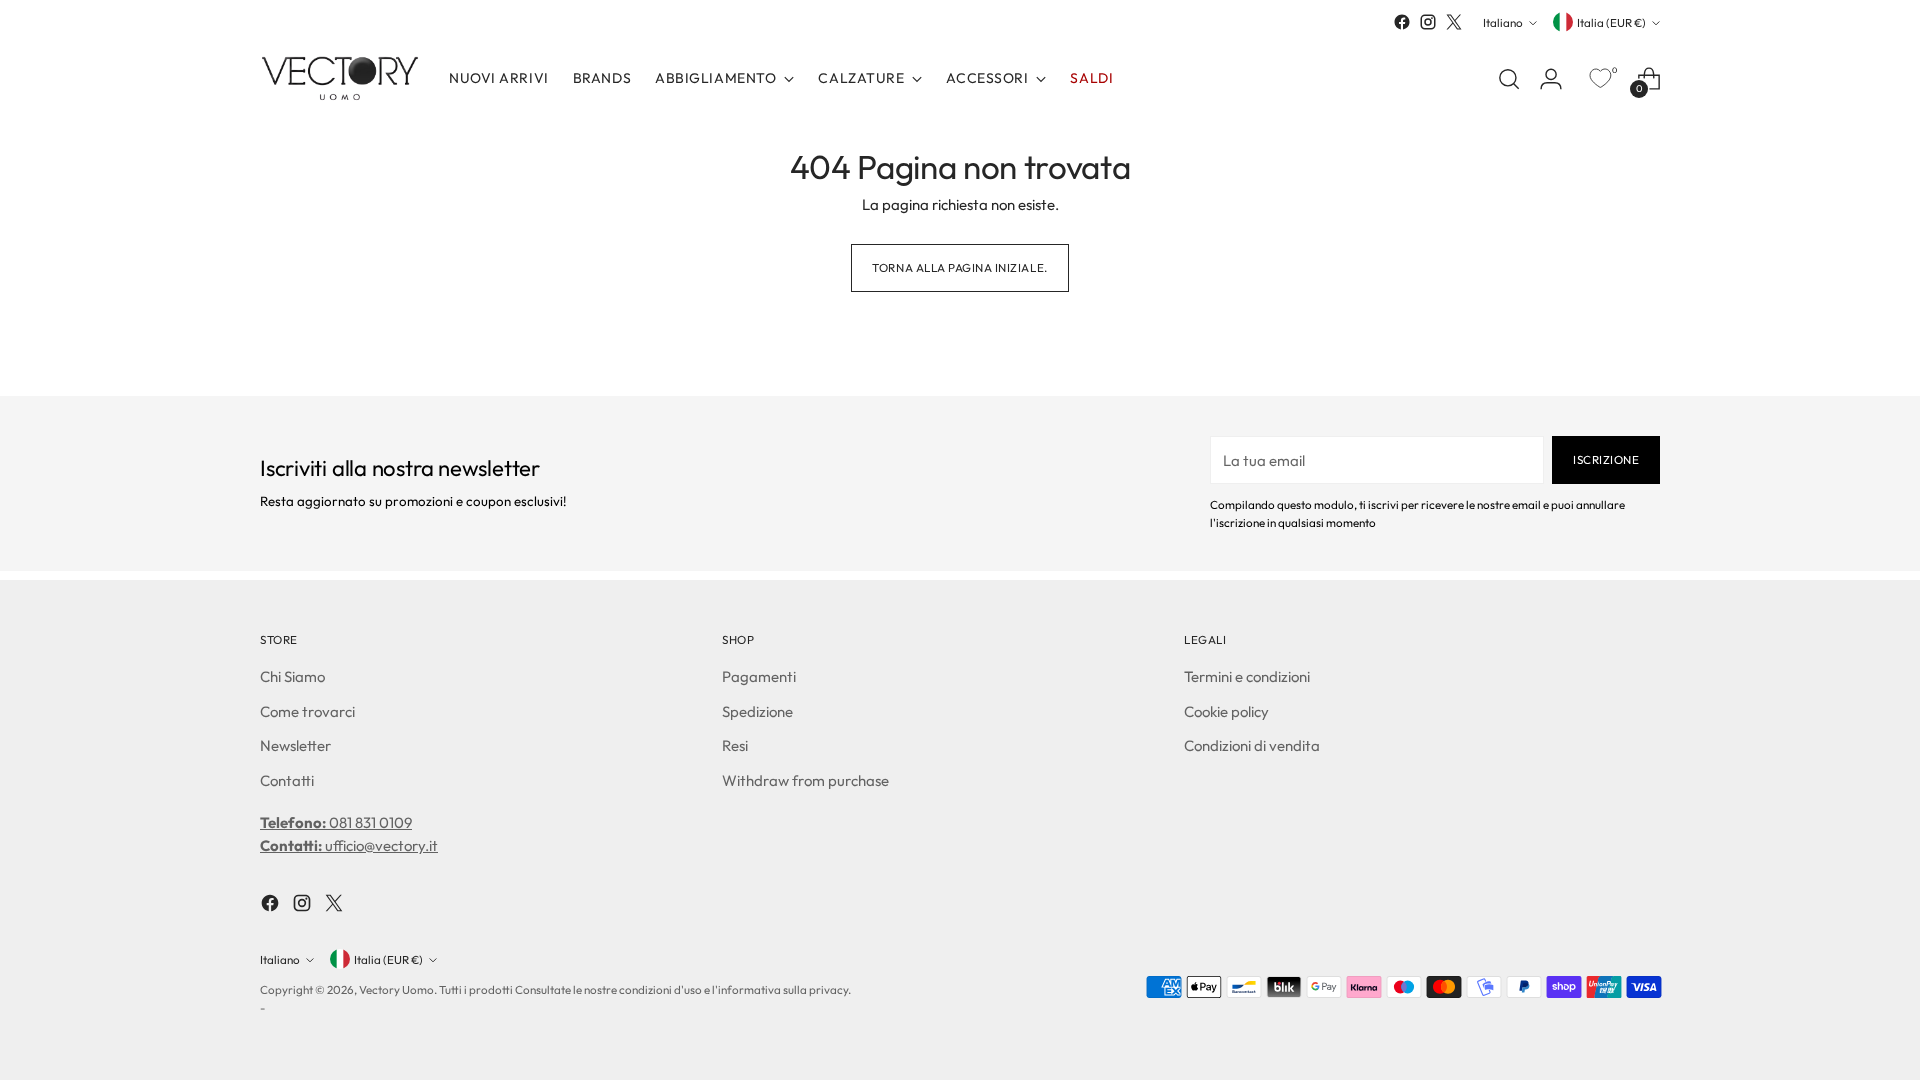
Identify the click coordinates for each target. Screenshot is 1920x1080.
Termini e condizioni (1247, 676)
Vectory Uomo (396, 989)
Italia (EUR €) (1611, 22)
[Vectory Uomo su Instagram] (1428, 22)
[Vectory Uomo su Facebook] (1402, 22)
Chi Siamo (292, 676)
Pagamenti (759, 676)
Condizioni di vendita (1252, 745)
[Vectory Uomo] (340, 78)
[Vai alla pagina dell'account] (1551, 79)
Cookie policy (1226, 711)
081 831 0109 (336, 822)
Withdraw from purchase (805, 780)
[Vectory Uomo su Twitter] (1454, 22)
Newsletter (295, 745)
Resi (735, 745)
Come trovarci (307, 711)
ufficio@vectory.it (349, 845)
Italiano (1503, 22)
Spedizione (757, 711)
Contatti (287, 780)
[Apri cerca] (1509, 79)
